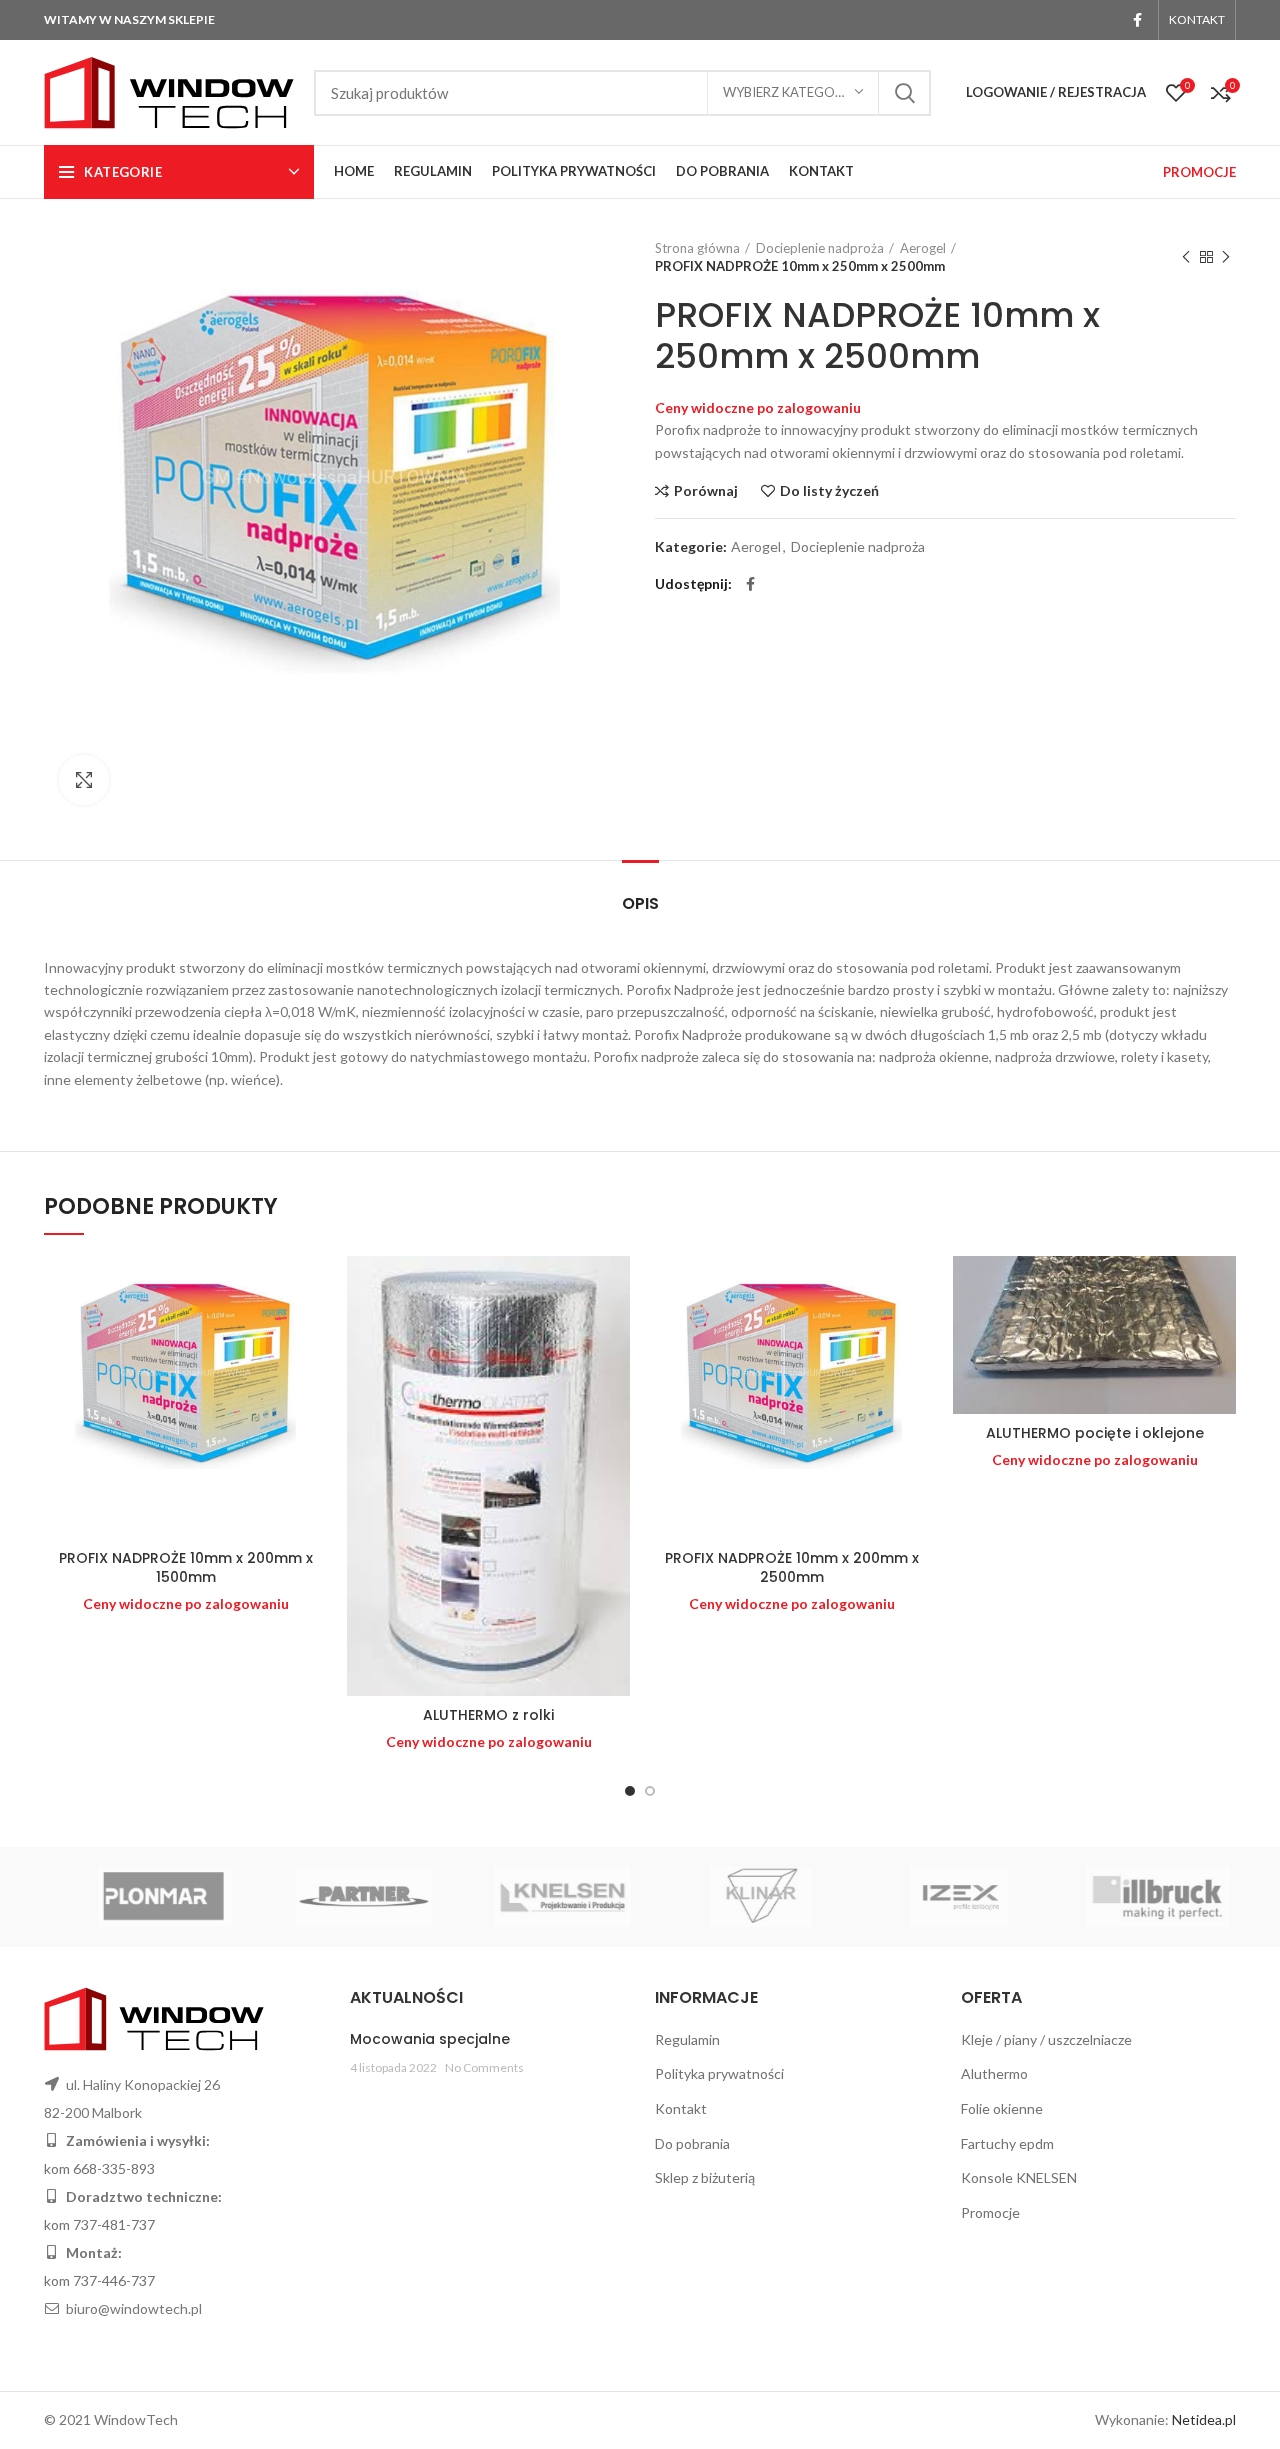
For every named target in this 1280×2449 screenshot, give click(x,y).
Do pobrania (692, 2143)
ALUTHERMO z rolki (488, 1715)
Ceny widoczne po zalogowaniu (758, 407)
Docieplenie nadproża (820, 248)
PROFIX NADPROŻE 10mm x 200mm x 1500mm (186, 1568)
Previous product (1186, 257)
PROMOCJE (1199, 172)
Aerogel (923, 248)
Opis (640, 903)
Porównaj (706, 491)
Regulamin (687, 2039)
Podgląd (312, 1333)
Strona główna (697, 248)
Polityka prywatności (719, 2073)
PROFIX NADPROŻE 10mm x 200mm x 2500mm (792, 1568)
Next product (1226, 257)
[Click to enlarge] (84, 780)
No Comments (484, 2067)
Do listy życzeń (829, 491)
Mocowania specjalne (430, 2039)
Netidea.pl (1204, 2419)
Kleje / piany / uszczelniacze (1046, 2039)
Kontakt (681, 2108)
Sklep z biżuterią (705, 2177)
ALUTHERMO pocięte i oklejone (1095, 1433)
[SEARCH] (904, 93)
